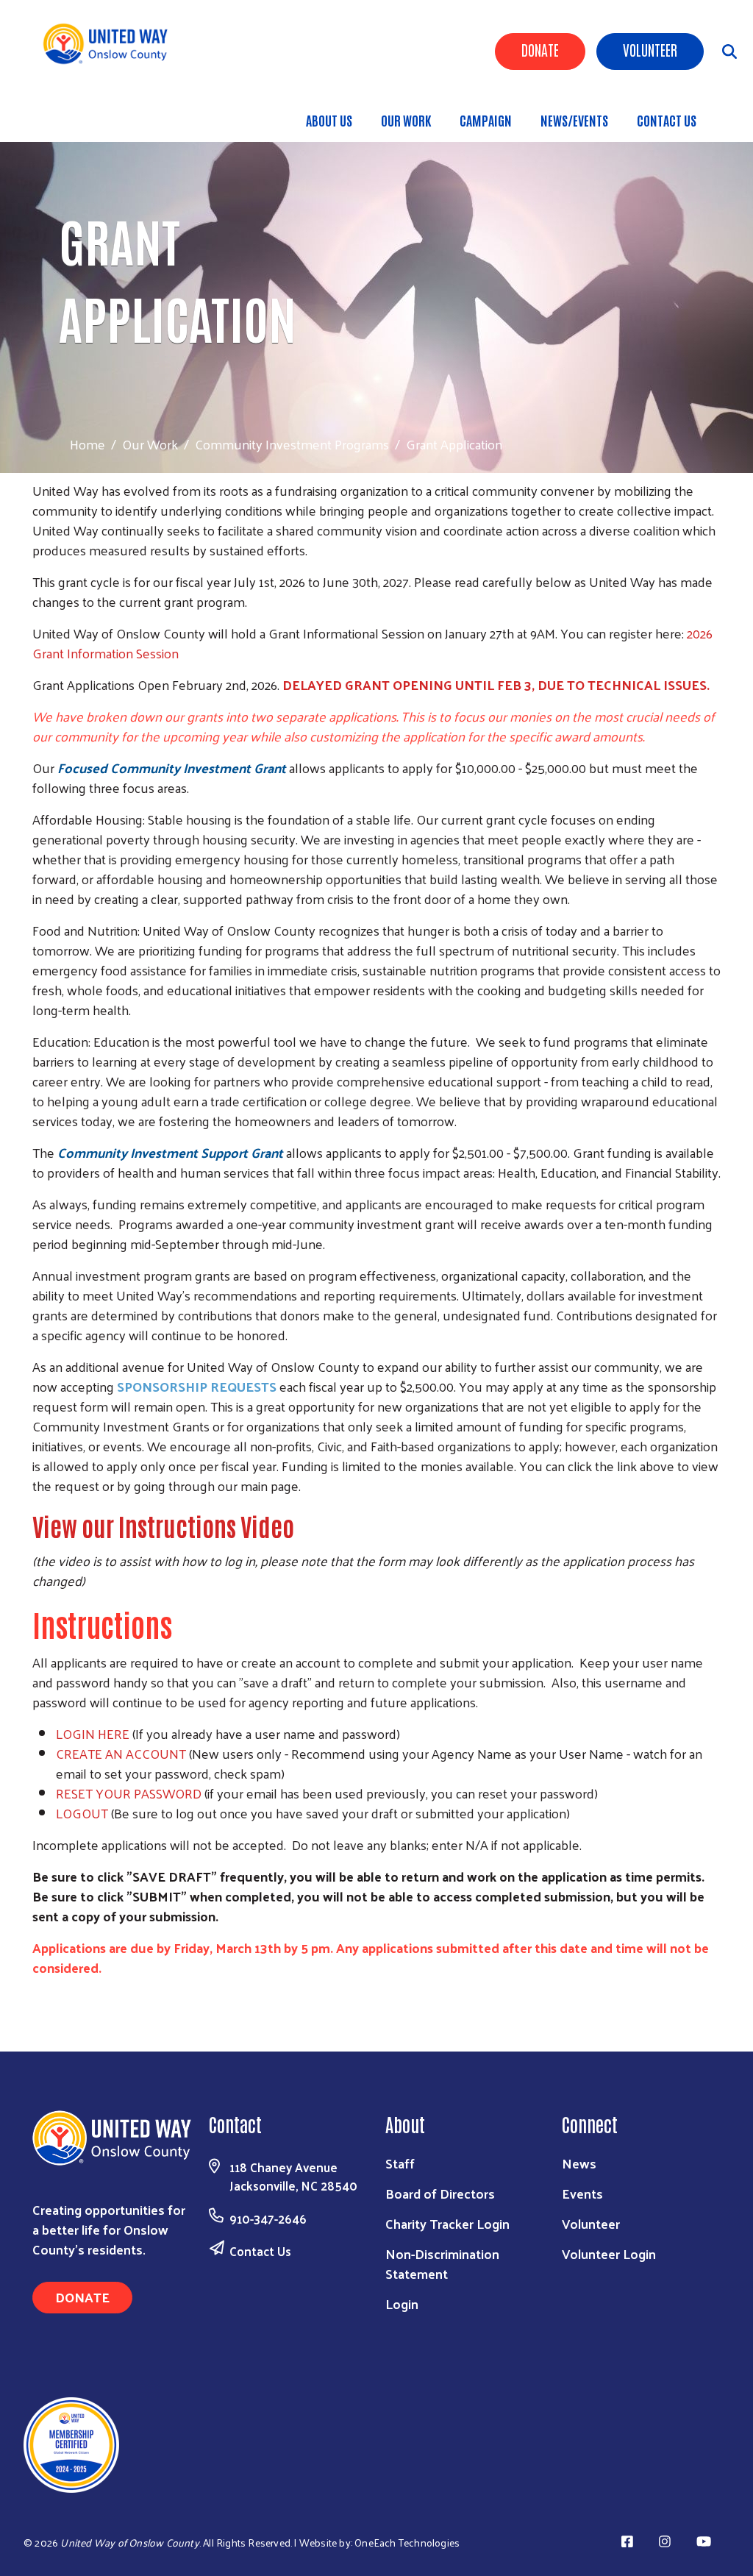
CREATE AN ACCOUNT (121, 1753)
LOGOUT (82, 1813)
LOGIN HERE (93, 1733)
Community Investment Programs (292, 444)
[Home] (111, 44)
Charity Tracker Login (447, 2223)
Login (402, 2303)
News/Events (574, 120)
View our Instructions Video (163, 1526)
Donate (540, 49)
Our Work (406, 120)
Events (582, 2193)
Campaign (486, 120)
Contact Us (667, 120)
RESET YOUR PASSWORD (129, 1793)
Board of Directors (440, 2193)
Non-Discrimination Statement (442, 2263)
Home (88, 444)
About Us (329, 120)
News (579, 2163)
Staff (400, 2163)
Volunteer (650, 49)
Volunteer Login (609, 2253)
